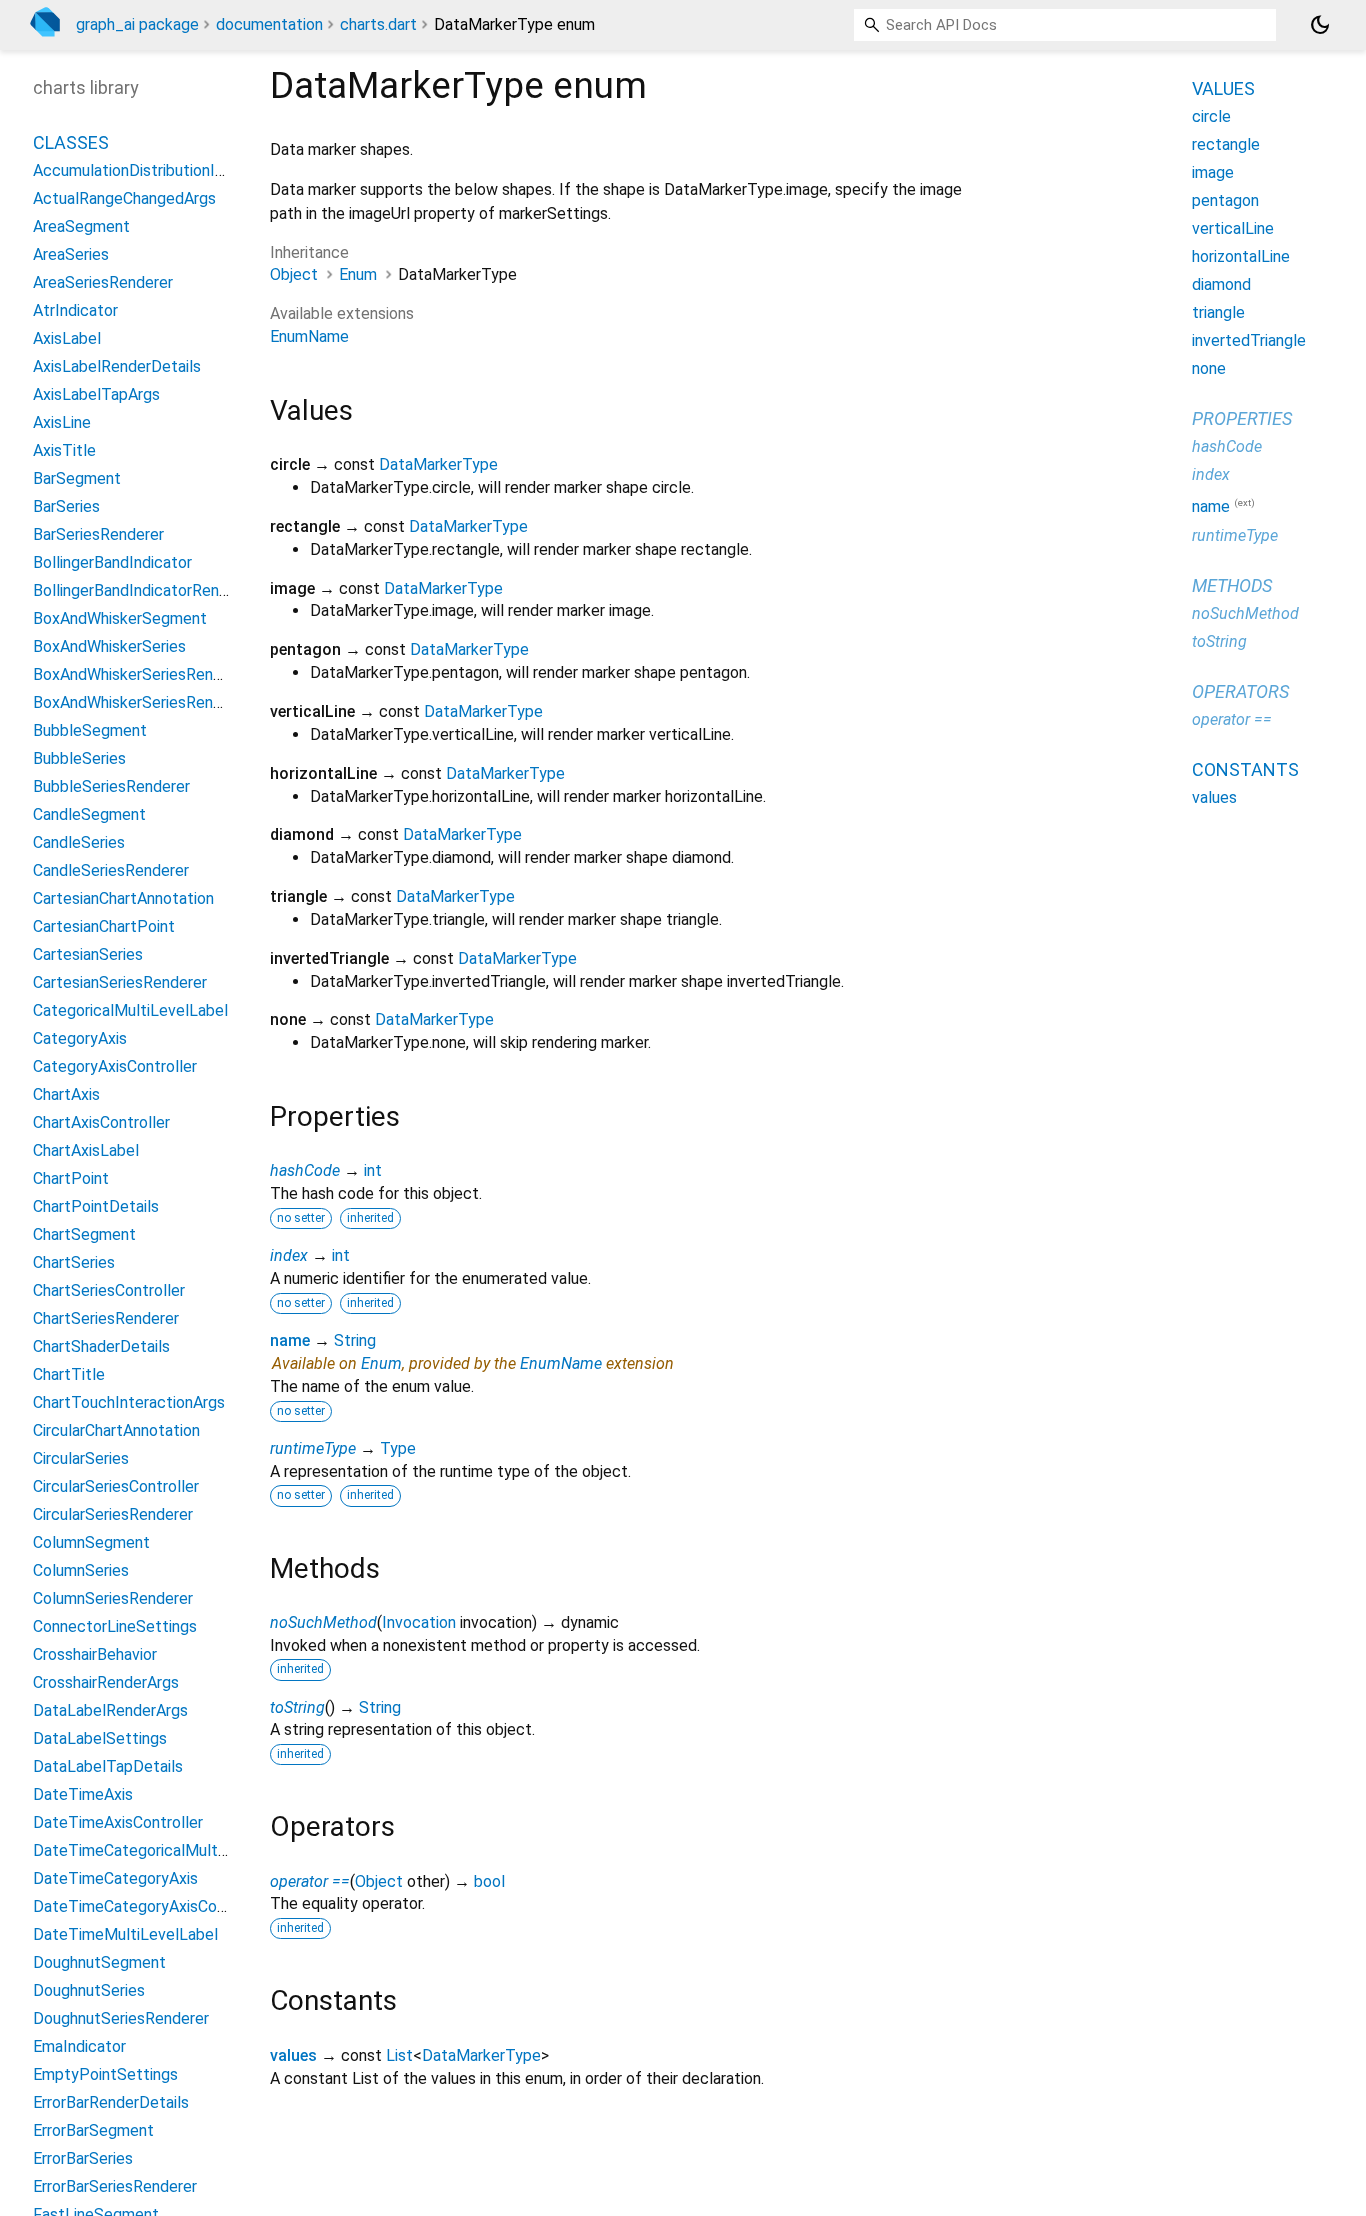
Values (1223, 88)
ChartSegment (84, 1234)
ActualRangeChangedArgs (124, 198)
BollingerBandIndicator (112, 562)
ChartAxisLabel (86, 1150)
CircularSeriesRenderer (113, 1514)
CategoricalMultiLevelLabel (130, 1010)
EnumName (309, 336)
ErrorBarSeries (83, 2158)
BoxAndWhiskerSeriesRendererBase (159, 702)
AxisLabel (67, 338)
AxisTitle (64, 450)
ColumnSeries (81, 1570)
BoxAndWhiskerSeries (109, 646)
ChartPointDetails (96, 1206)
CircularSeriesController (116, 1486)
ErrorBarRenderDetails (111, 2102)
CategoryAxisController (115, 1066)
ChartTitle (69, 1374)
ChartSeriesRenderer (106, 1318)
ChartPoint (71, 1178)
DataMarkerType (438, 464)
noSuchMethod (323, 1622)
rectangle (1226, 144)
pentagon (1225, 200)
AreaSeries (71, 254)
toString (297, 1707)
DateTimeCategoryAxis (115, 1878)
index (289, 1255)
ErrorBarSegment (93, 2130)
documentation (269, 24)
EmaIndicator (79, 2046)
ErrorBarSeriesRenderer (115, 2186)
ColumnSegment (91, 1542)
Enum (358, 274)
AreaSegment (81, 226)
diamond (1221, 284)
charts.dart (378, 24)
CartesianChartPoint (104, 926)
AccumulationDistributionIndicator (153, 170)
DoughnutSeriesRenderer (121, 2018)
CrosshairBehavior (95, 1654)
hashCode (305, 1170)
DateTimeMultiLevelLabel (125, 1934)
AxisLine (62, 422)
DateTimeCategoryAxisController (150, 1906)
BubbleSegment (90, 730)
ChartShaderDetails (101, 1346)
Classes (71, 142)
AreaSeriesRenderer (103, 282)
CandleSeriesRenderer (111, 870)
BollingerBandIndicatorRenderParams (164, 590)
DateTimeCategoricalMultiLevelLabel (166, 1850)
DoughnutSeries (89, 1990)
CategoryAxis (80, 1038)
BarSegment (77, 478)
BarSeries (66, 506)
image (1213, 172)
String (355, 1340)
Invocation (419, 1622)
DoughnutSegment (99, 1962)
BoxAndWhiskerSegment (120, 618)
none (1209, 368)
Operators (1240, 690)
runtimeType (313, 1448)
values (293, 2055)
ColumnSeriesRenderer (113, 1598)
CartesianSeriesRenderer (120, 982)
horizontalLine (1241, 256)
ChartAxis (66, 1094)
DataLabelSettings (100, 1738)
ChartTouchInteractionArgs (129, 1402)
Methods (1232, 584)
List (399, 2055)
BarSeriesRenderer (98, 534)
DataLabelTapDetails (108, 1766)
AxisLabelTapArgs (96, 394)
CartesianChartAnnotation (123, 898)
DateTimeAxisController (118, 1822)
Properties (1242, 418)
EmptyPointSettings (105, 2074)
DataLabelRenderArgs (110, 1710)
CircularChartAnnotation (116, 1430)
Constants (1245, 768)
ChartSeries (74, 1262)
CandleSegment (89, 814)
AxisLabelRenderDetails (117, 366)
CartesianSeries (88, 954)
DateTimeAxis (83, 1794)
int (373, 1170)
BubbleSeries (79, 758)
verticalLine (1233, 228)
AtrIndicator (75, 310)
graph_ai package (137, 24)
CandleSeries (79, 842)
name (290, 1340)
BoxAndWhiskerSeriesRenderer (141, 674)
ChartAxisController (101, 1122)
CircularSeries (81, 1458)
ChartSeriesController (109, 1290)
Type (398, 1448)
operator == (310, 1881)
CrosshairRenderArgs (106, 1682)
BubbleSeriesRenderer (111, 786)
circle (1211, 116)
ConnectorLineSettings (115, 1626)
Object (294, 274)
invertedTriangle (1249, 340)
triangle (1218, 312)
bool (489, 1881)
